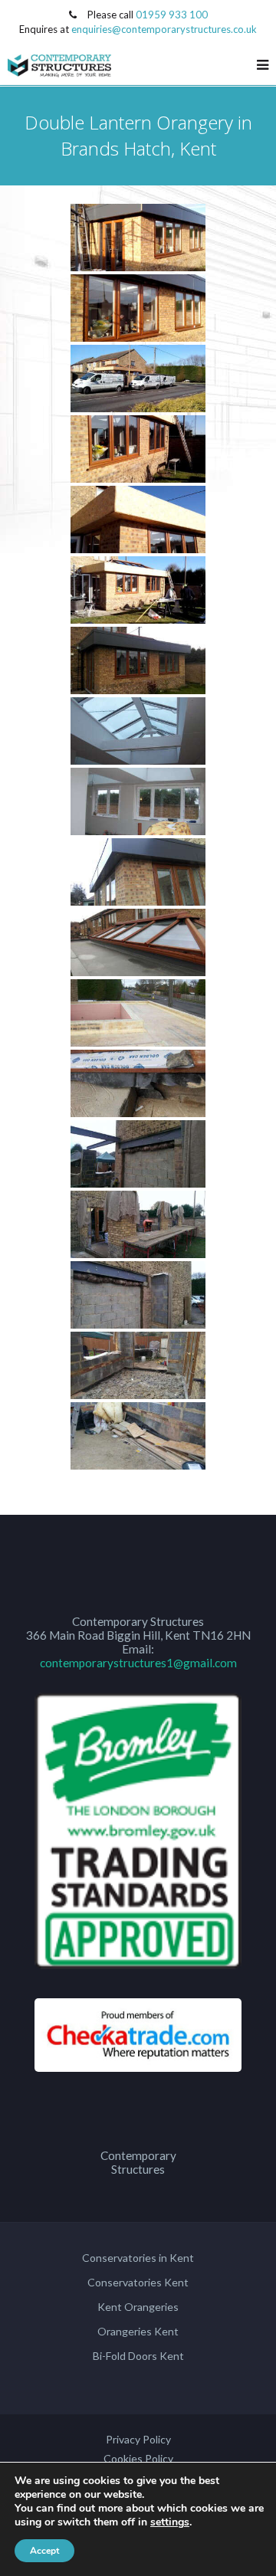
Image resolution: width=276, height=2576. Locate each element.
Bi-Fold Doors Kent (138, 2356)
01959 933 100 (172, 15)
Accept (44, 2551)
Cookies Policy (138, 2458)
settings (170, 2522)
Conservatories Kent (138, 2282)
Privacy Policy (138, 2439)
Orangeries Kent (138, 2331)
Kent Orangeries (138, 2307)
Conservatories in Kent (138, 2258)
